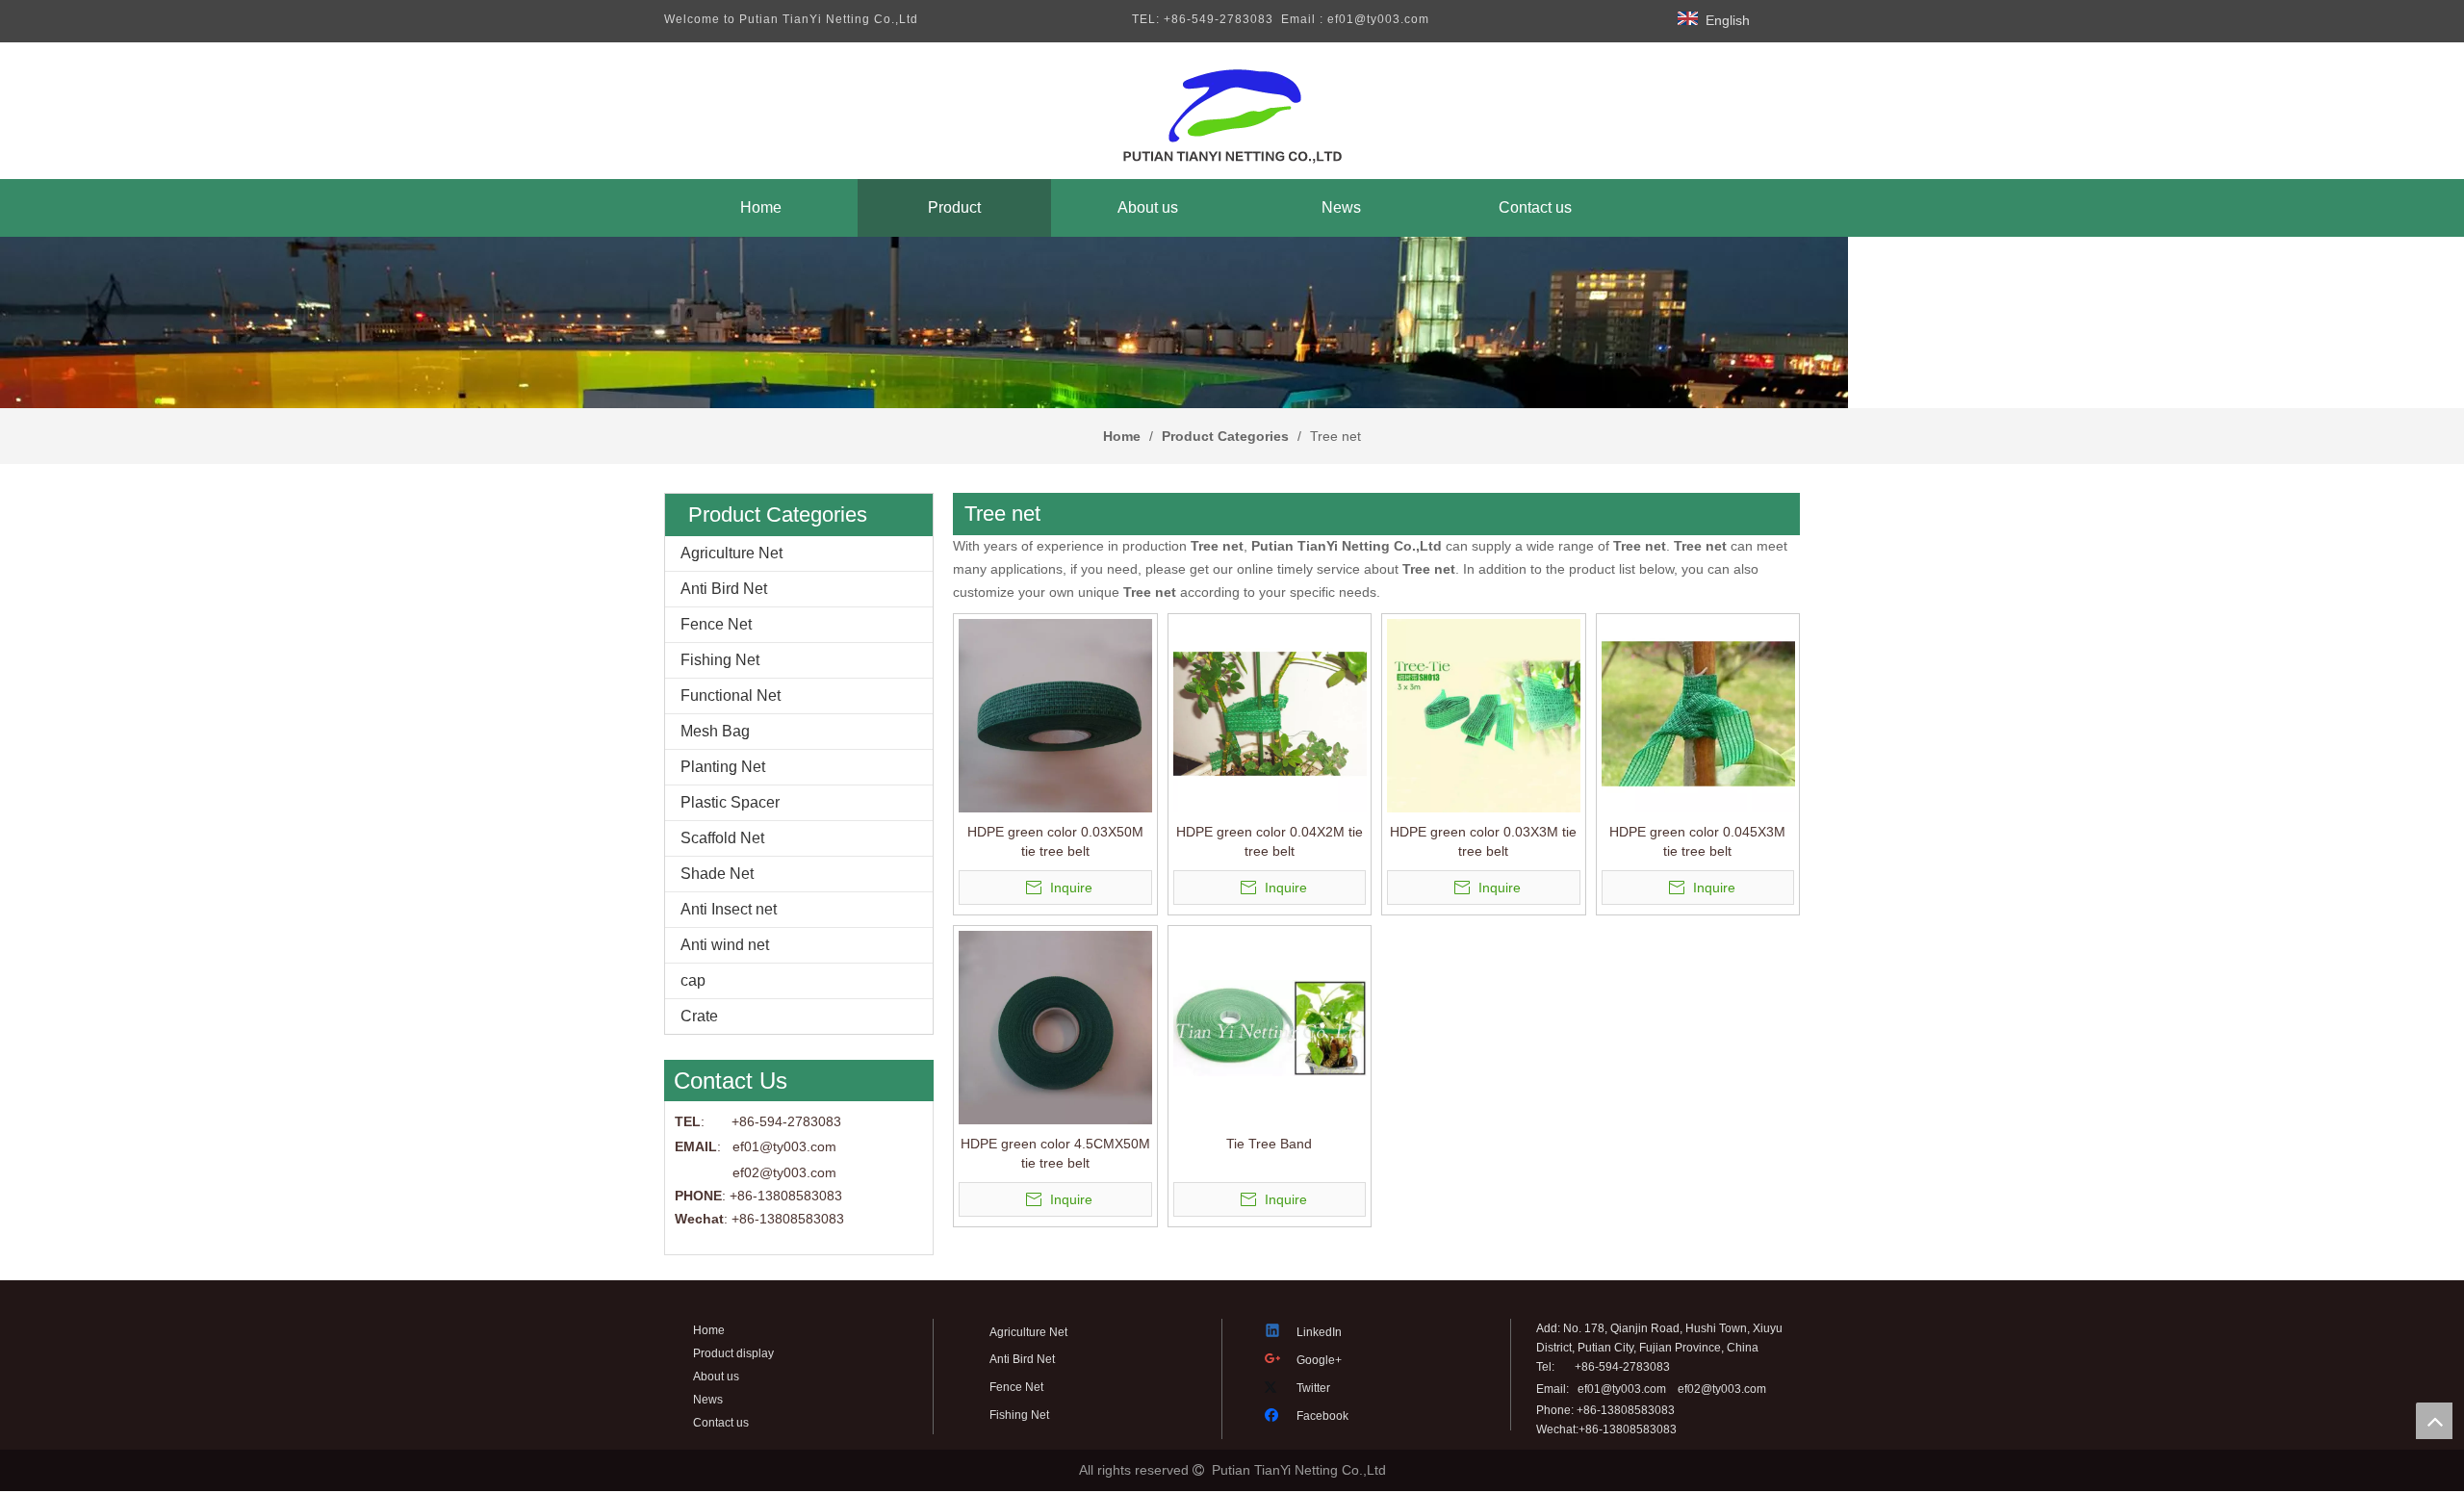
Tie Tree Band (1269, 1144)
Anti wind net (725, 945)
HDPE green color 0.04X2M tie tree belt (1270, 841)
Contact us (721, 1423)
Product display (733, 1353)
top (2434, 1421)
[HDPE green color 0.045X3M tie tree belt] (1698, 715)
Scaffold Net (722, 838)
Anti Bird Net (724, 589)
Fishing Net (720, 660)
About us (716, 1377)
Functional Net (731, 695)
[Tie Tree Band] (1270, 1027)
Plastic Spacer (730, 802)
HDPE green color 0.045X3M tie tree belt (1697, 841)
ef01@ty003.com (1622, 1389)
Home (709, 1330)
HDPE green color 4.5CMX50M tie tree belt (1055, 1153)
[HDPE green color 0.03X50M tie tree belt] (1055, 715)
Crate (699, 1016)
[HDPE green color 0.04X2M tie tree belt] (1270, 715)
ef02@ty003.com (784, 1172)
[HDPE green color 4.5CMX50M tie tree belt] (1055, 1027)
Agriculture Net (731, 553)
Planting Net (723, 767)
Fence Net (716, 624)
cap (693, 980)
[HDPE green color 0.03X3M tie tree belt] (1484, 715)
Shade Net (717, 874)
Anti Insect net (729, 909)
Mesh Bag (715, 731)
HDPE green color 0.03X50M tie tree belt (1055, 841)
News (708, 1400)
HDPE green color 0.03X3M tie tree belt (1483, 841)
